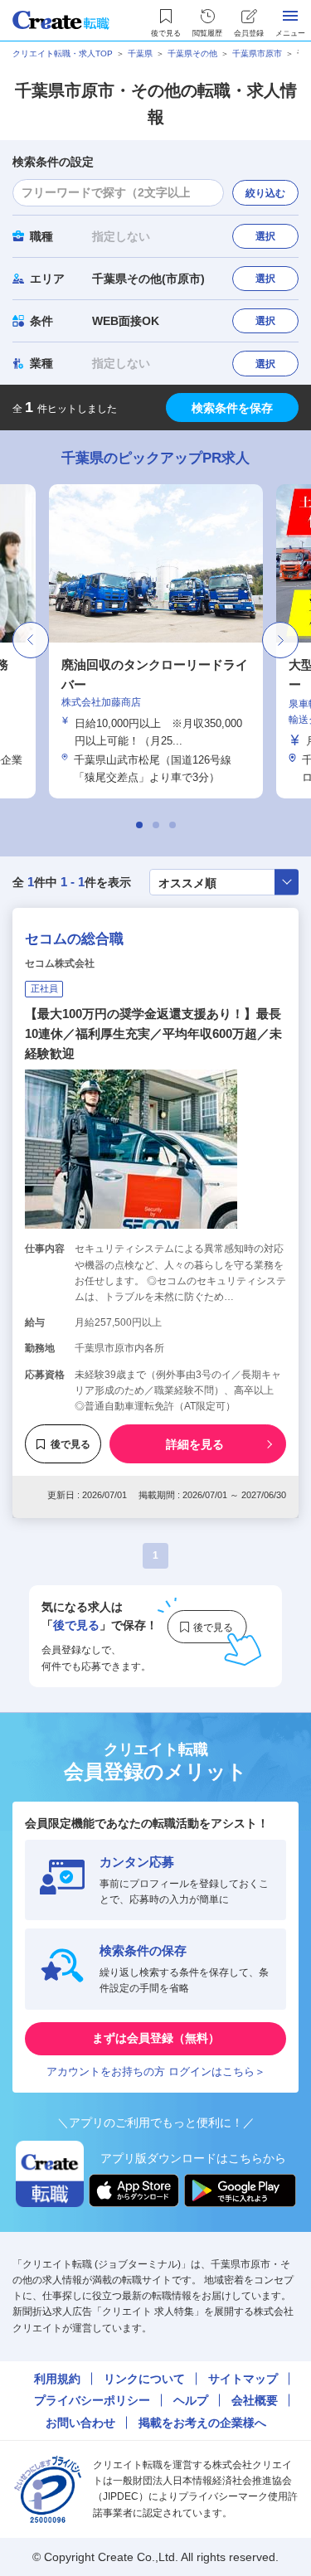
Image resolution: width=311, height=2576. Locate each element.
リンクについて (144, 2379)
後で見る (70, 1444)
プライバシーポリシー (92, 2400)
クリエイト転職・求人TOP (63, 53)
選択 (265, 236)
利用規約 (57, 2379)
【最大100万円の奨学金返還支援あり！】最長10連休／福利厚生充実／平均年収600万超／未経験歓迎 (153, 1033)
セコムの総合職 (74, 939)
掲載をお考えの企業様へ (202, 2423)
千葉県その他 (192, 53)
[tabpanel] (153, 641)
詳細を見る (195, 1444)
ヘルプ (191, 2400)
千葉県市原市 (257, 53)
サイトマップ (243, 2379)
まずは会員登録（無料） (156, 2038)
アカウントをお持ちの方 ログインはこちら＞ (156, 2071)
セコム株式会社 (60, 963)
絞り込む (265, 193)
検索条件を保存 (232, 408)
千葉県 (140, 53)
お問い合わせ (80, 2423)
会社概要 (255, 2400)
